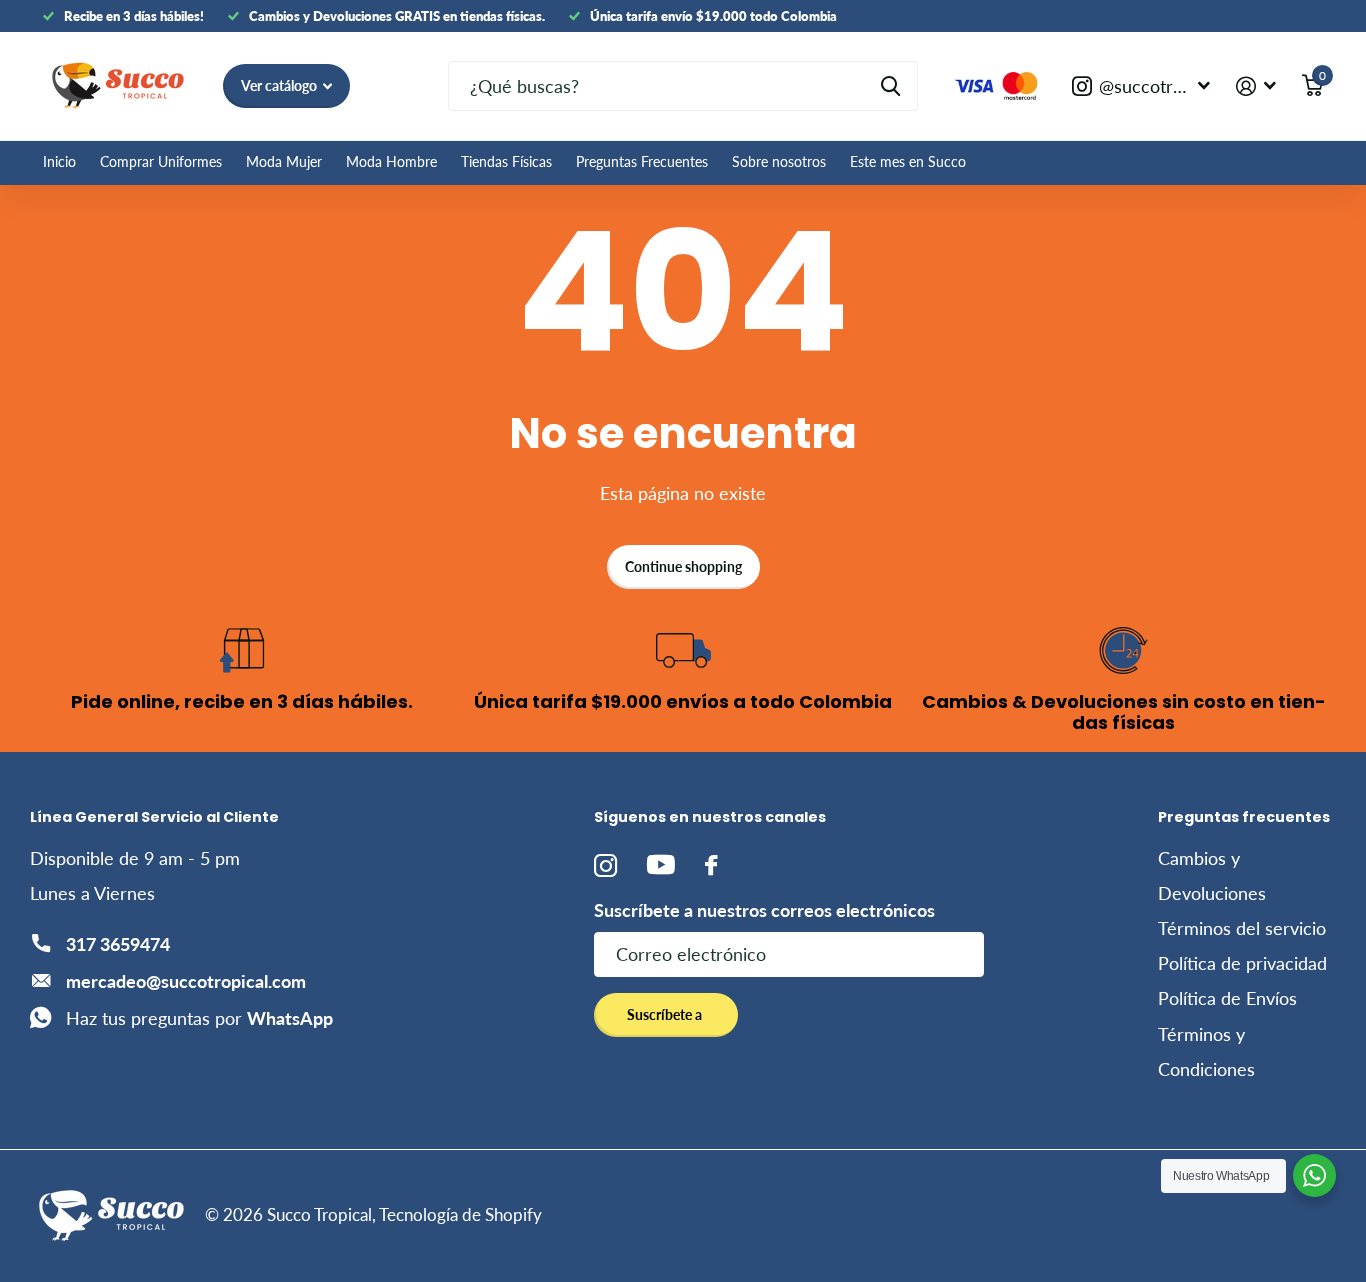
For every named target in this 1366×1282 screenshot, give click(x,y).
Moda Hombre (391, 161)
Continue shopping (683, 566)
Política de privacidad (1242, 963)
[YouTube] (661, 865)
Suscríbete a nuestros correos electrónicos (764, 910)
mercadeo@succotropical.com (186, 981)
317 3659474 (118, 944)
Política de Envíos (1227, 998)
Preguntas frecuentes (1244, 817)
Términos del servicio (1242, 928)
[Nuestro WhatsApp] (1314, 1175)
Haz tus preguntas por (199, 1018)
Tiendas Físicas (506, 161)
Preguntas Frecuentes (642, 161)
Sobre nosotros (779, 161)
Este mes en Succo (908, 161)
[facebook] (711, 865)
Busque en (890, 86)
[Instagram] (605, 865)
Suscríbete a (666, 1014)
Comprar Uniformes (161, 161)
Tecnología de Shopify (460, 1214)
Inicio (59, 161)
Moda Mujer (284, 161)
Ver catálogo (280, 85)
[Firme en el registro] (1256, 86)
